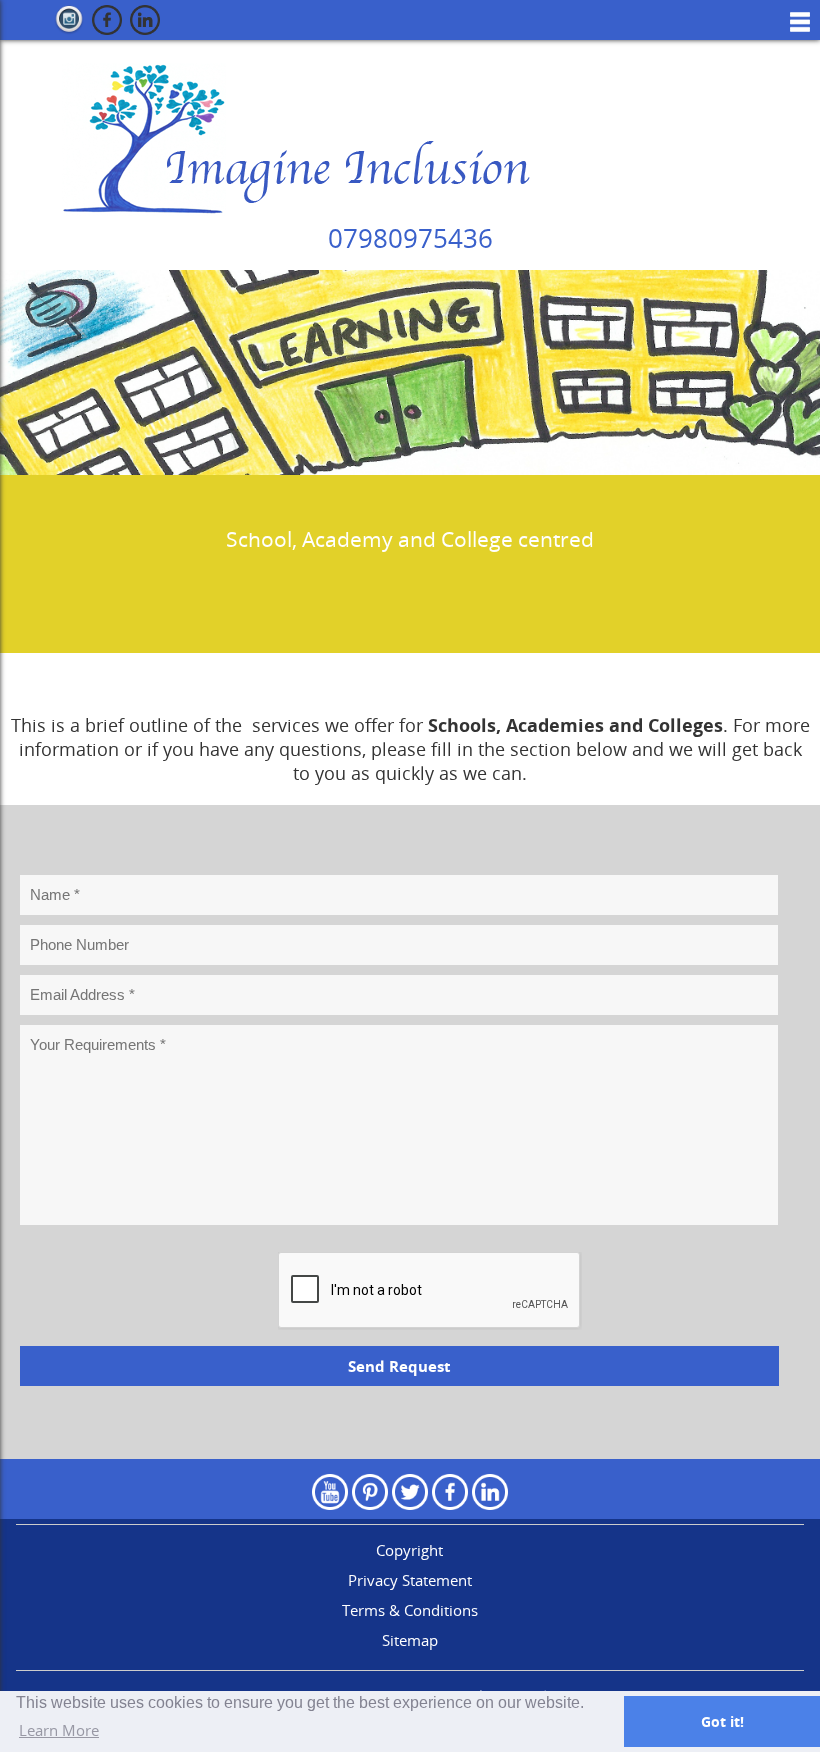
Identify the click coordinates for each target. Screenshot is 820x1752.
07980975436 (410, 238)
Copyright (409, 1550)
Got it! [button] (722, 1721)
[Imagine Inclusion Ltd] (290, 137)
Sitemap (410, 1640)
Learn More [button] (59, 1730)
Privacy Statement (410, 1580)
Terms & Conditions (410, 1610)
